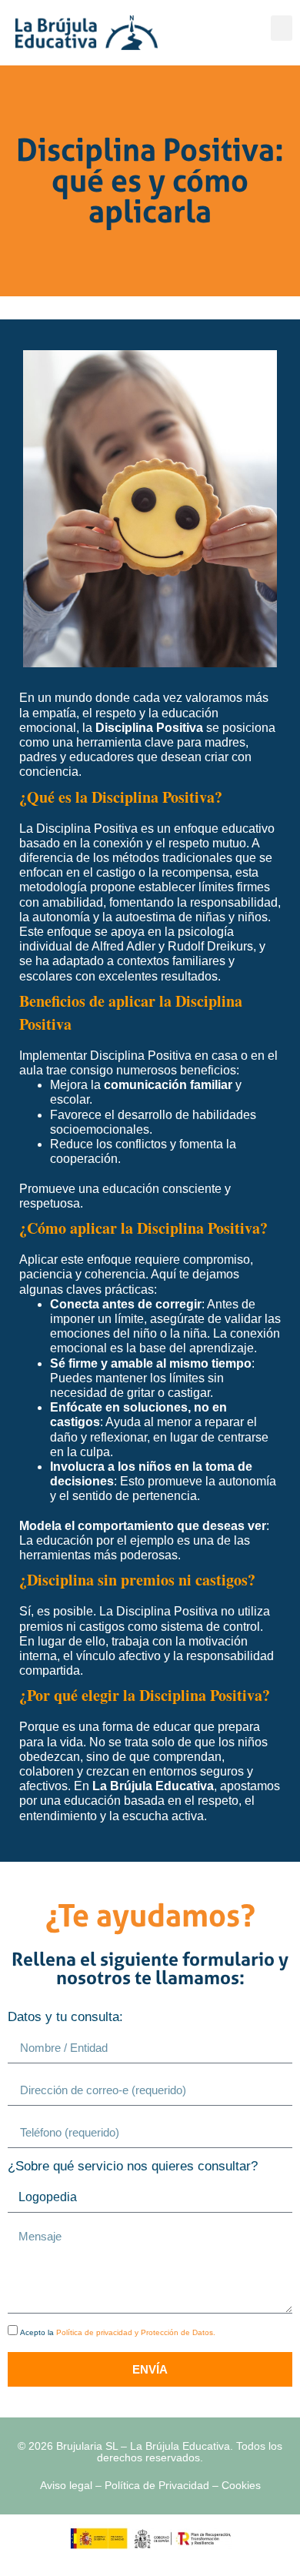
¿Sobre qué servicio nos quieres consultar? (133, 2167)
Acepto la (118, 2332)
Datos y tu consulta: (65, 2017)
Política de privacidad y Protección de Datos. (136, 2332)
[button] (282, 28)
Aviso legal (66, 2485)
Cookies (241, 2485)
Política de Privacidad (157, 2485)
